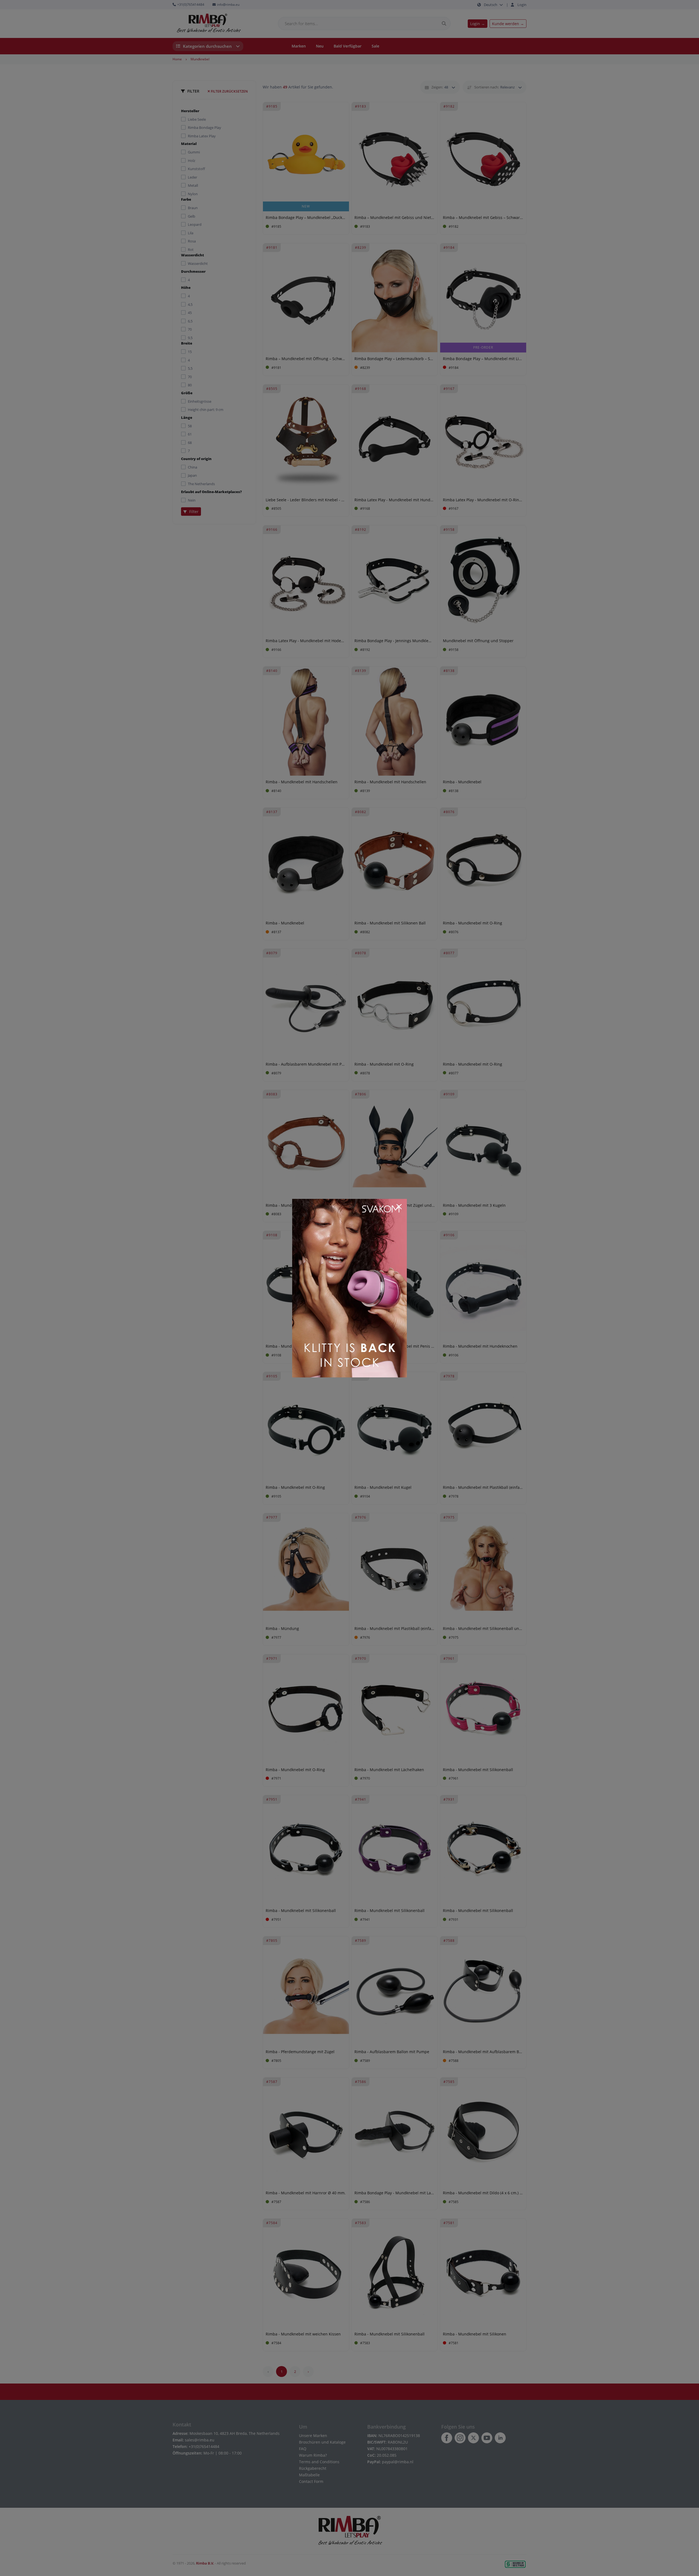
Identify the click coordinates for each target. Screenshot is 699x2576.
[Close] (399, 1207)
